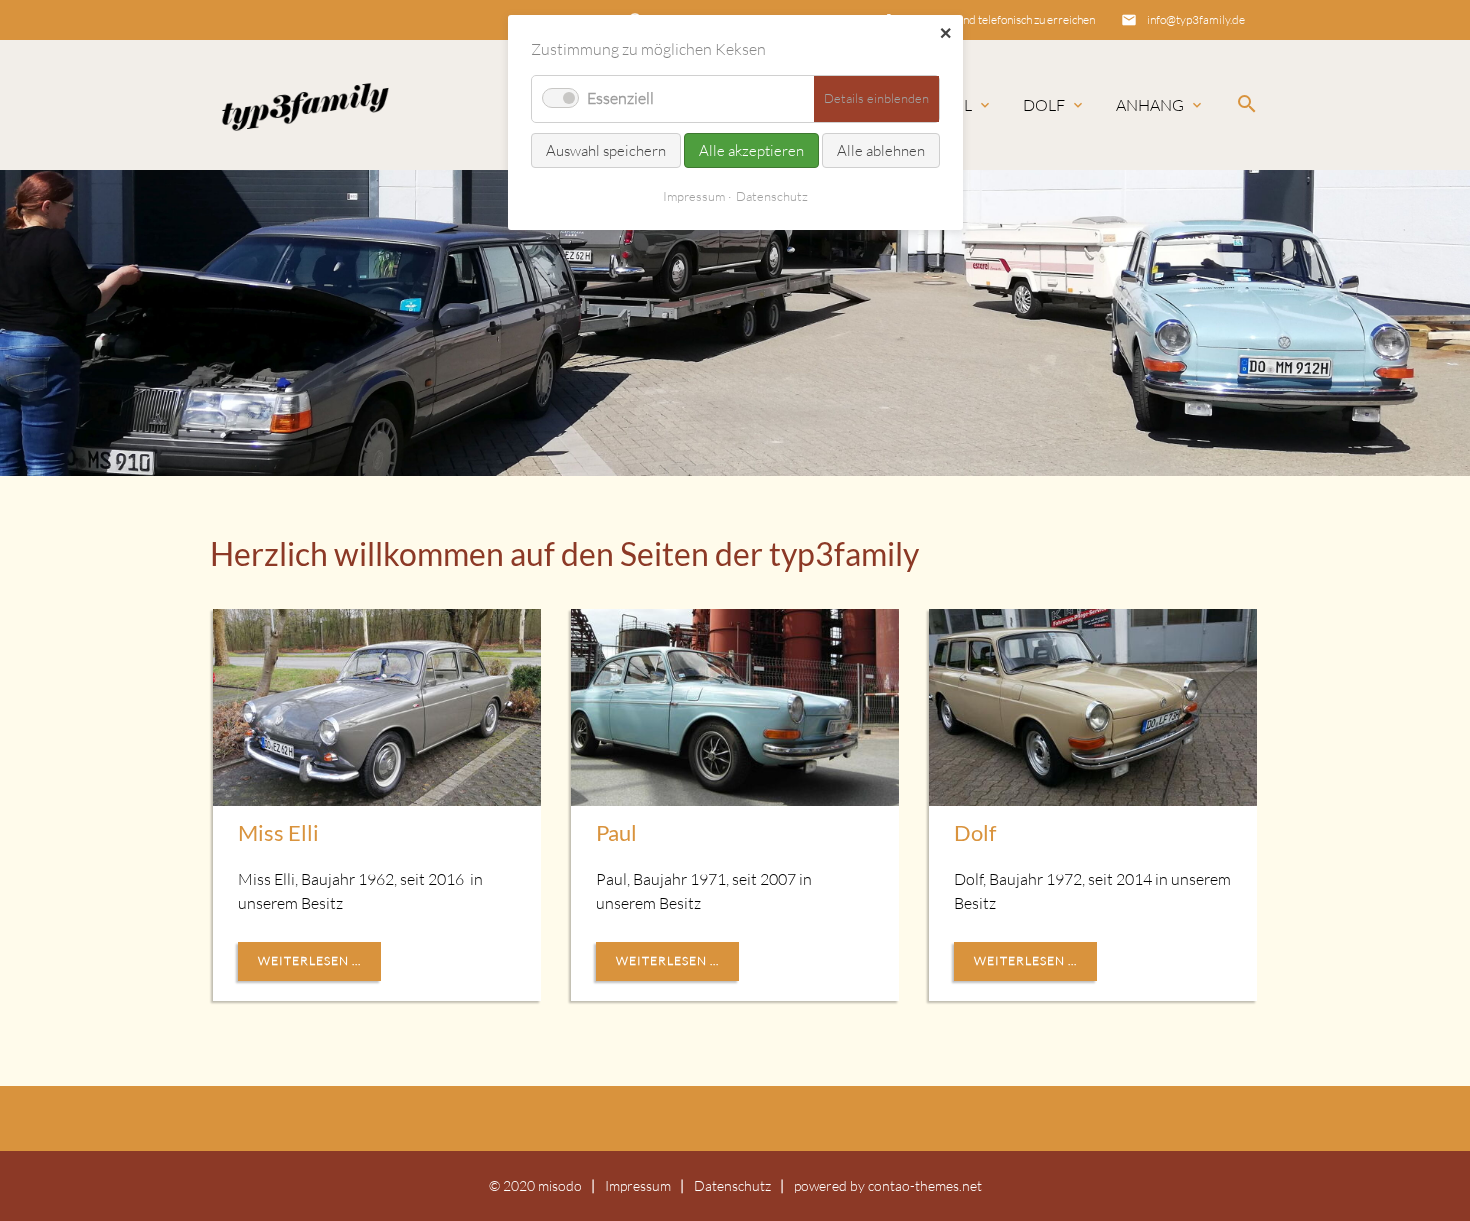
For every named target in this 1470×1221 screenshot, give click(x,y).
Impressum (638, 1185)
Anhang (1150, 105)
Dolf (1044, 105)
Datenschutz (732, 1185)
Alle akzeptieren (751, 150)
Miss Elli (278, 832)
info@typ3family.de (1196, 19)
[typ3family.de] (303, 104)
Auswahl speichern (606, 150)
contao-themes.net (925, 1185)
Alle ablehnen (881, 150)
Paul (952, 105)
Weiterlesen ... (309, 960)
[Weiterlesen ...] (377, 707)
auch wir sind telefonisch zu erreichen (1003, 19)
